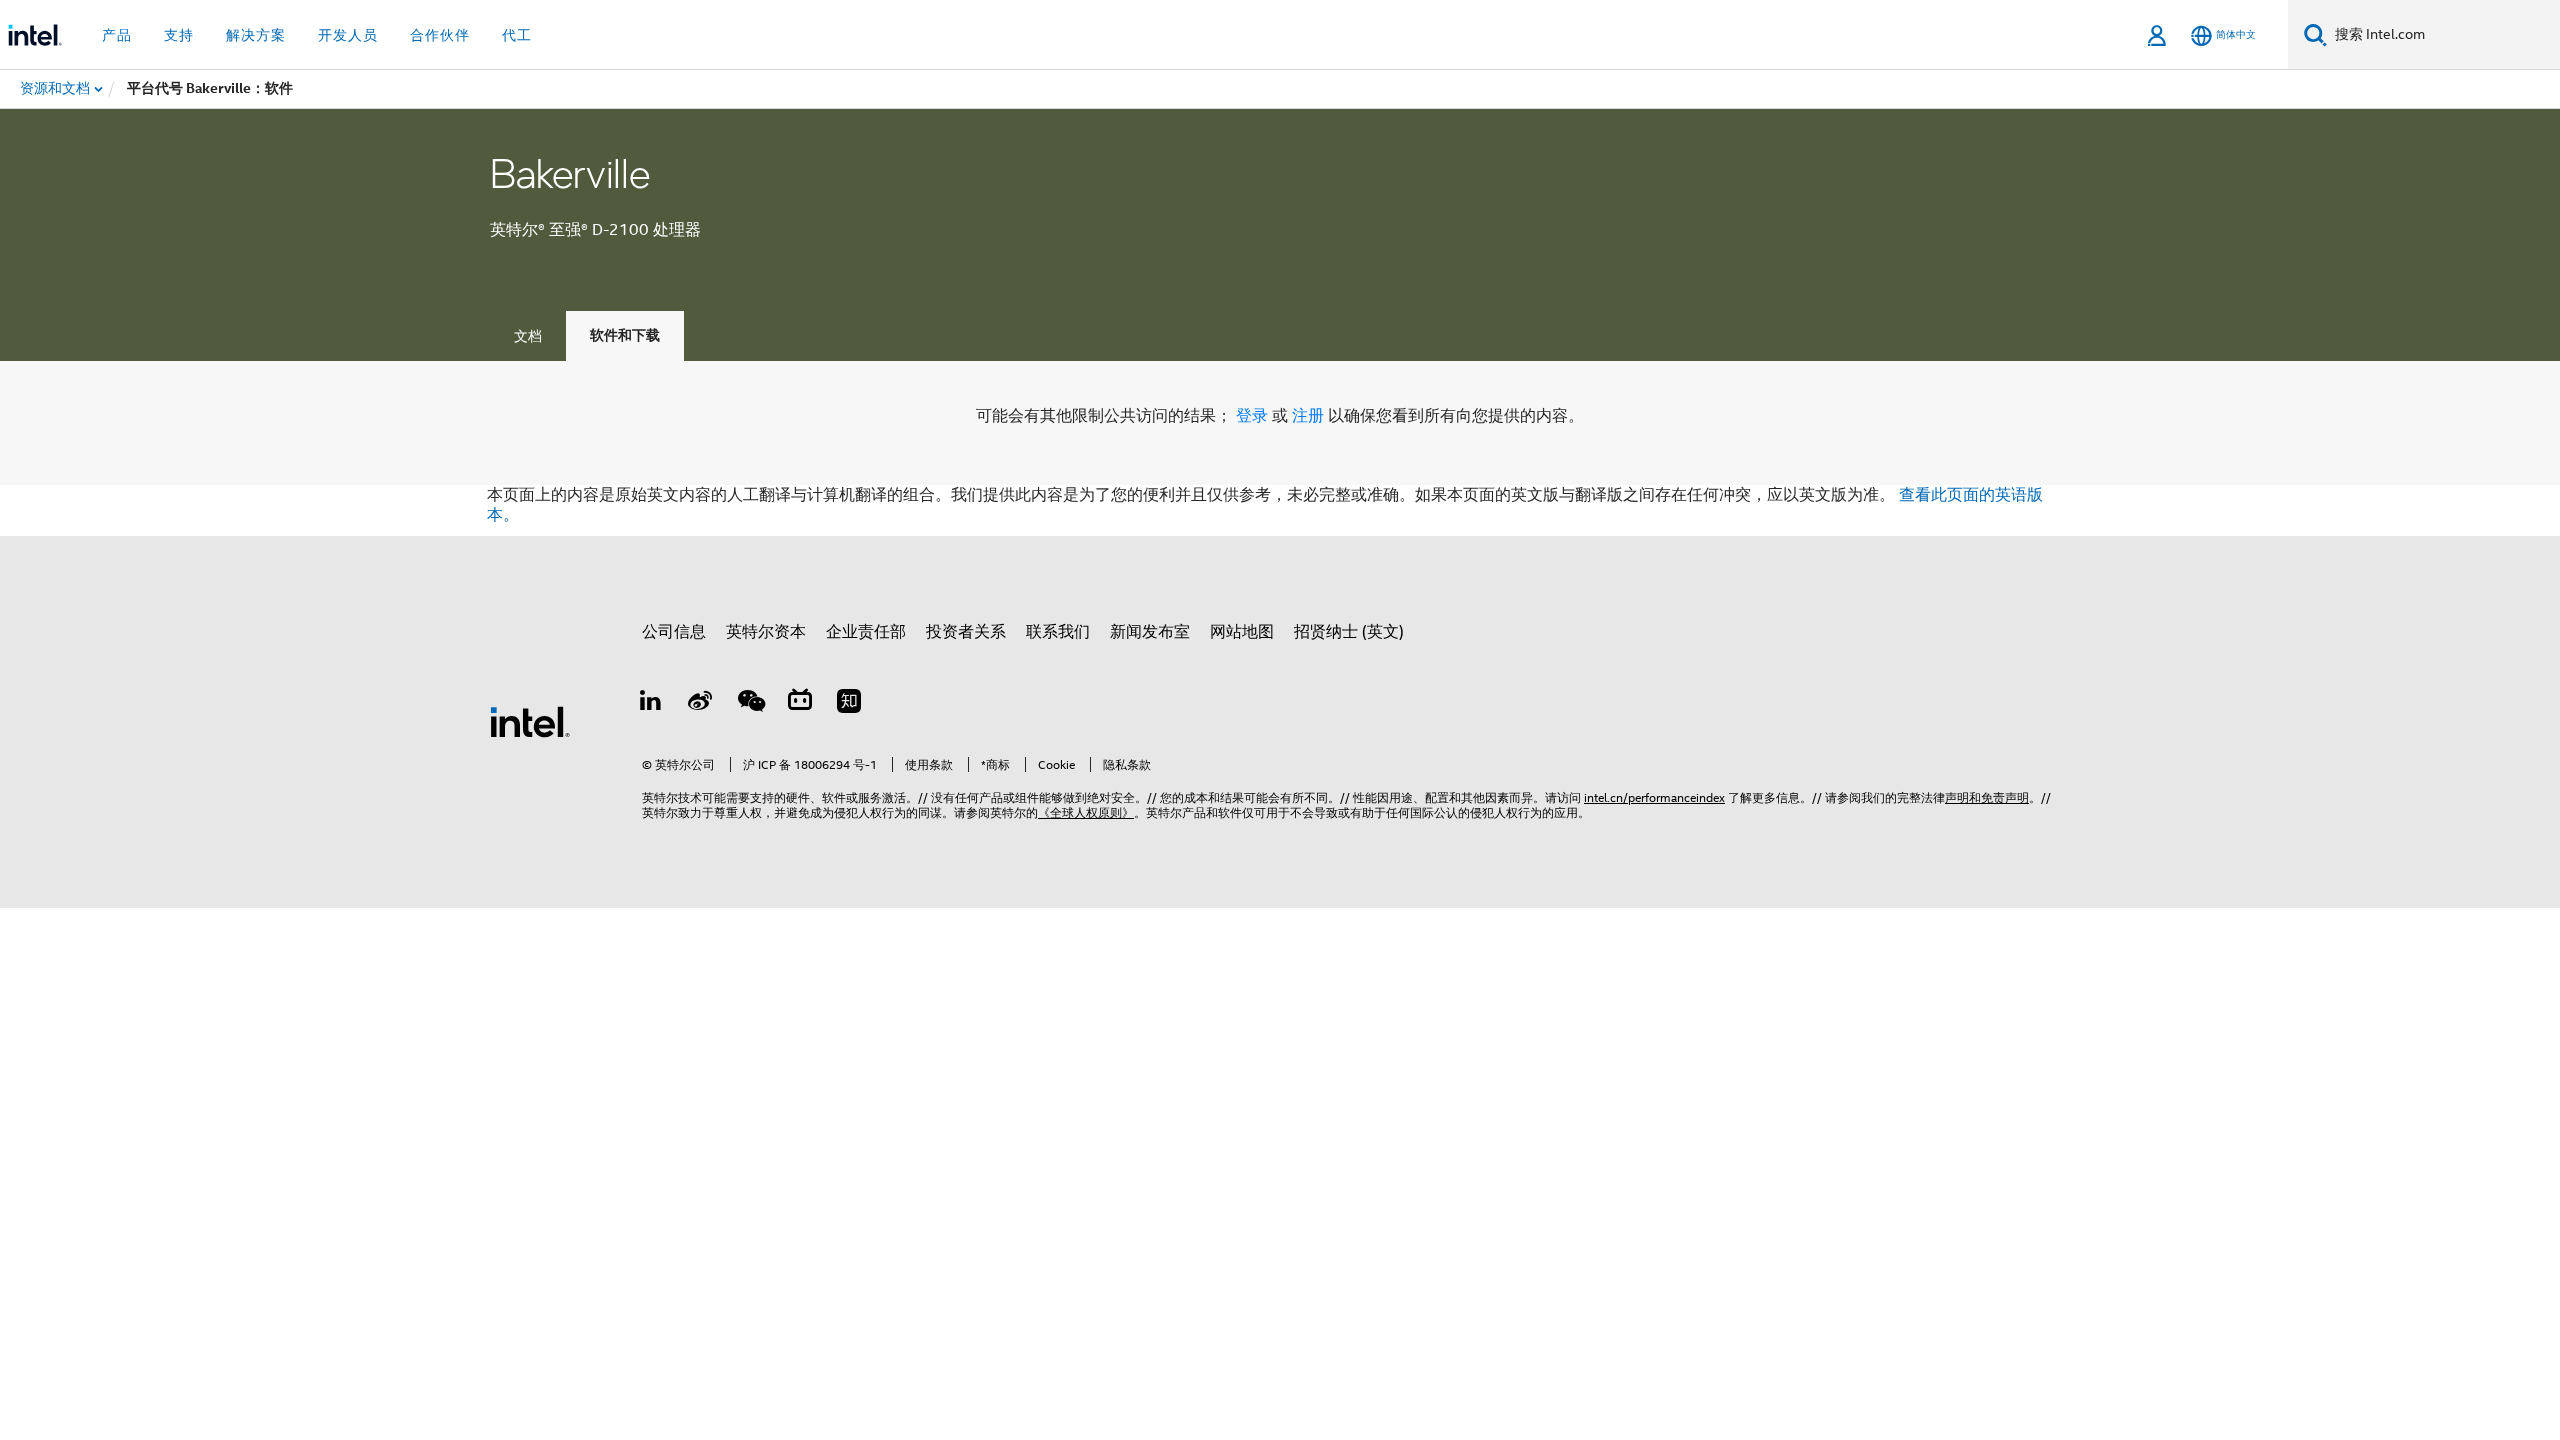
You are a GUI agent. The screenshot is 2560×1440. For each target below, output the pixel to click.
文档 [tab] (528, 336)
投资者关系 (966, 632)
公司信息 (674, 632)
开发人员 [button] (348, 35)
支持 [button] (179, 35)
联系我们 (1058, 632)
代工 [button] (517, 35)
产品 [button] (117, 35)
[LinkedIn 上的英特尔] (651, 704)
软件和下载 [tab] (625, 335)
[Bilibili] (800, 704)
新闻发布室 (1150, 632)
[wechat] (750, 704)
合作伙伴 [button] (440, 35)
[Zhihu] (849, 704)
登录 (1252, 416)
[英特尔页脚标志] (530, 721)
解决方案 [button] (256, 35)
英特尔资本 (766, 632)
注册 (1310, 416)
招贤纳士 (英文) (1349, 632)
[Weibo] (701, 704)
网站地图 (1242, 632)
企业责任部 (866, 632)
